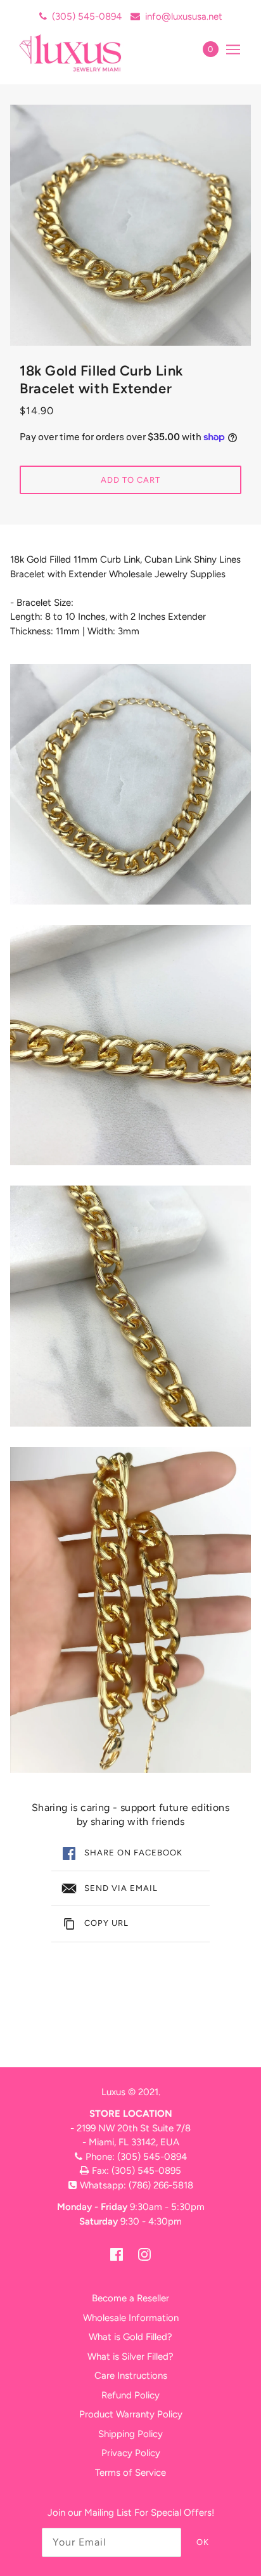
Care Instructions (131, 2376)
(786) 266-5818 (161, 2185)
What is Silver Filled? (130, 2357)
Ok (203, 2542)
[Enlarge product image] (130, 225)
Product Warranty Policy (131, 2414)
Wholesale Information (131, 2318)
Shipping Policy (130, 2434)
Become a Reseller (130, 2298)
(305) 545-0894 (87, 16)
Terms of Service (130, 2473)
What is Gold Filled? (130, 2337)
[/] (84, 53)
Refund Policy (130, 2395)
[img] (117, 2254)
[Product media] (130, 784)
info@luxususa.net (184, 16)
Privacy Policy (131, 2453)
